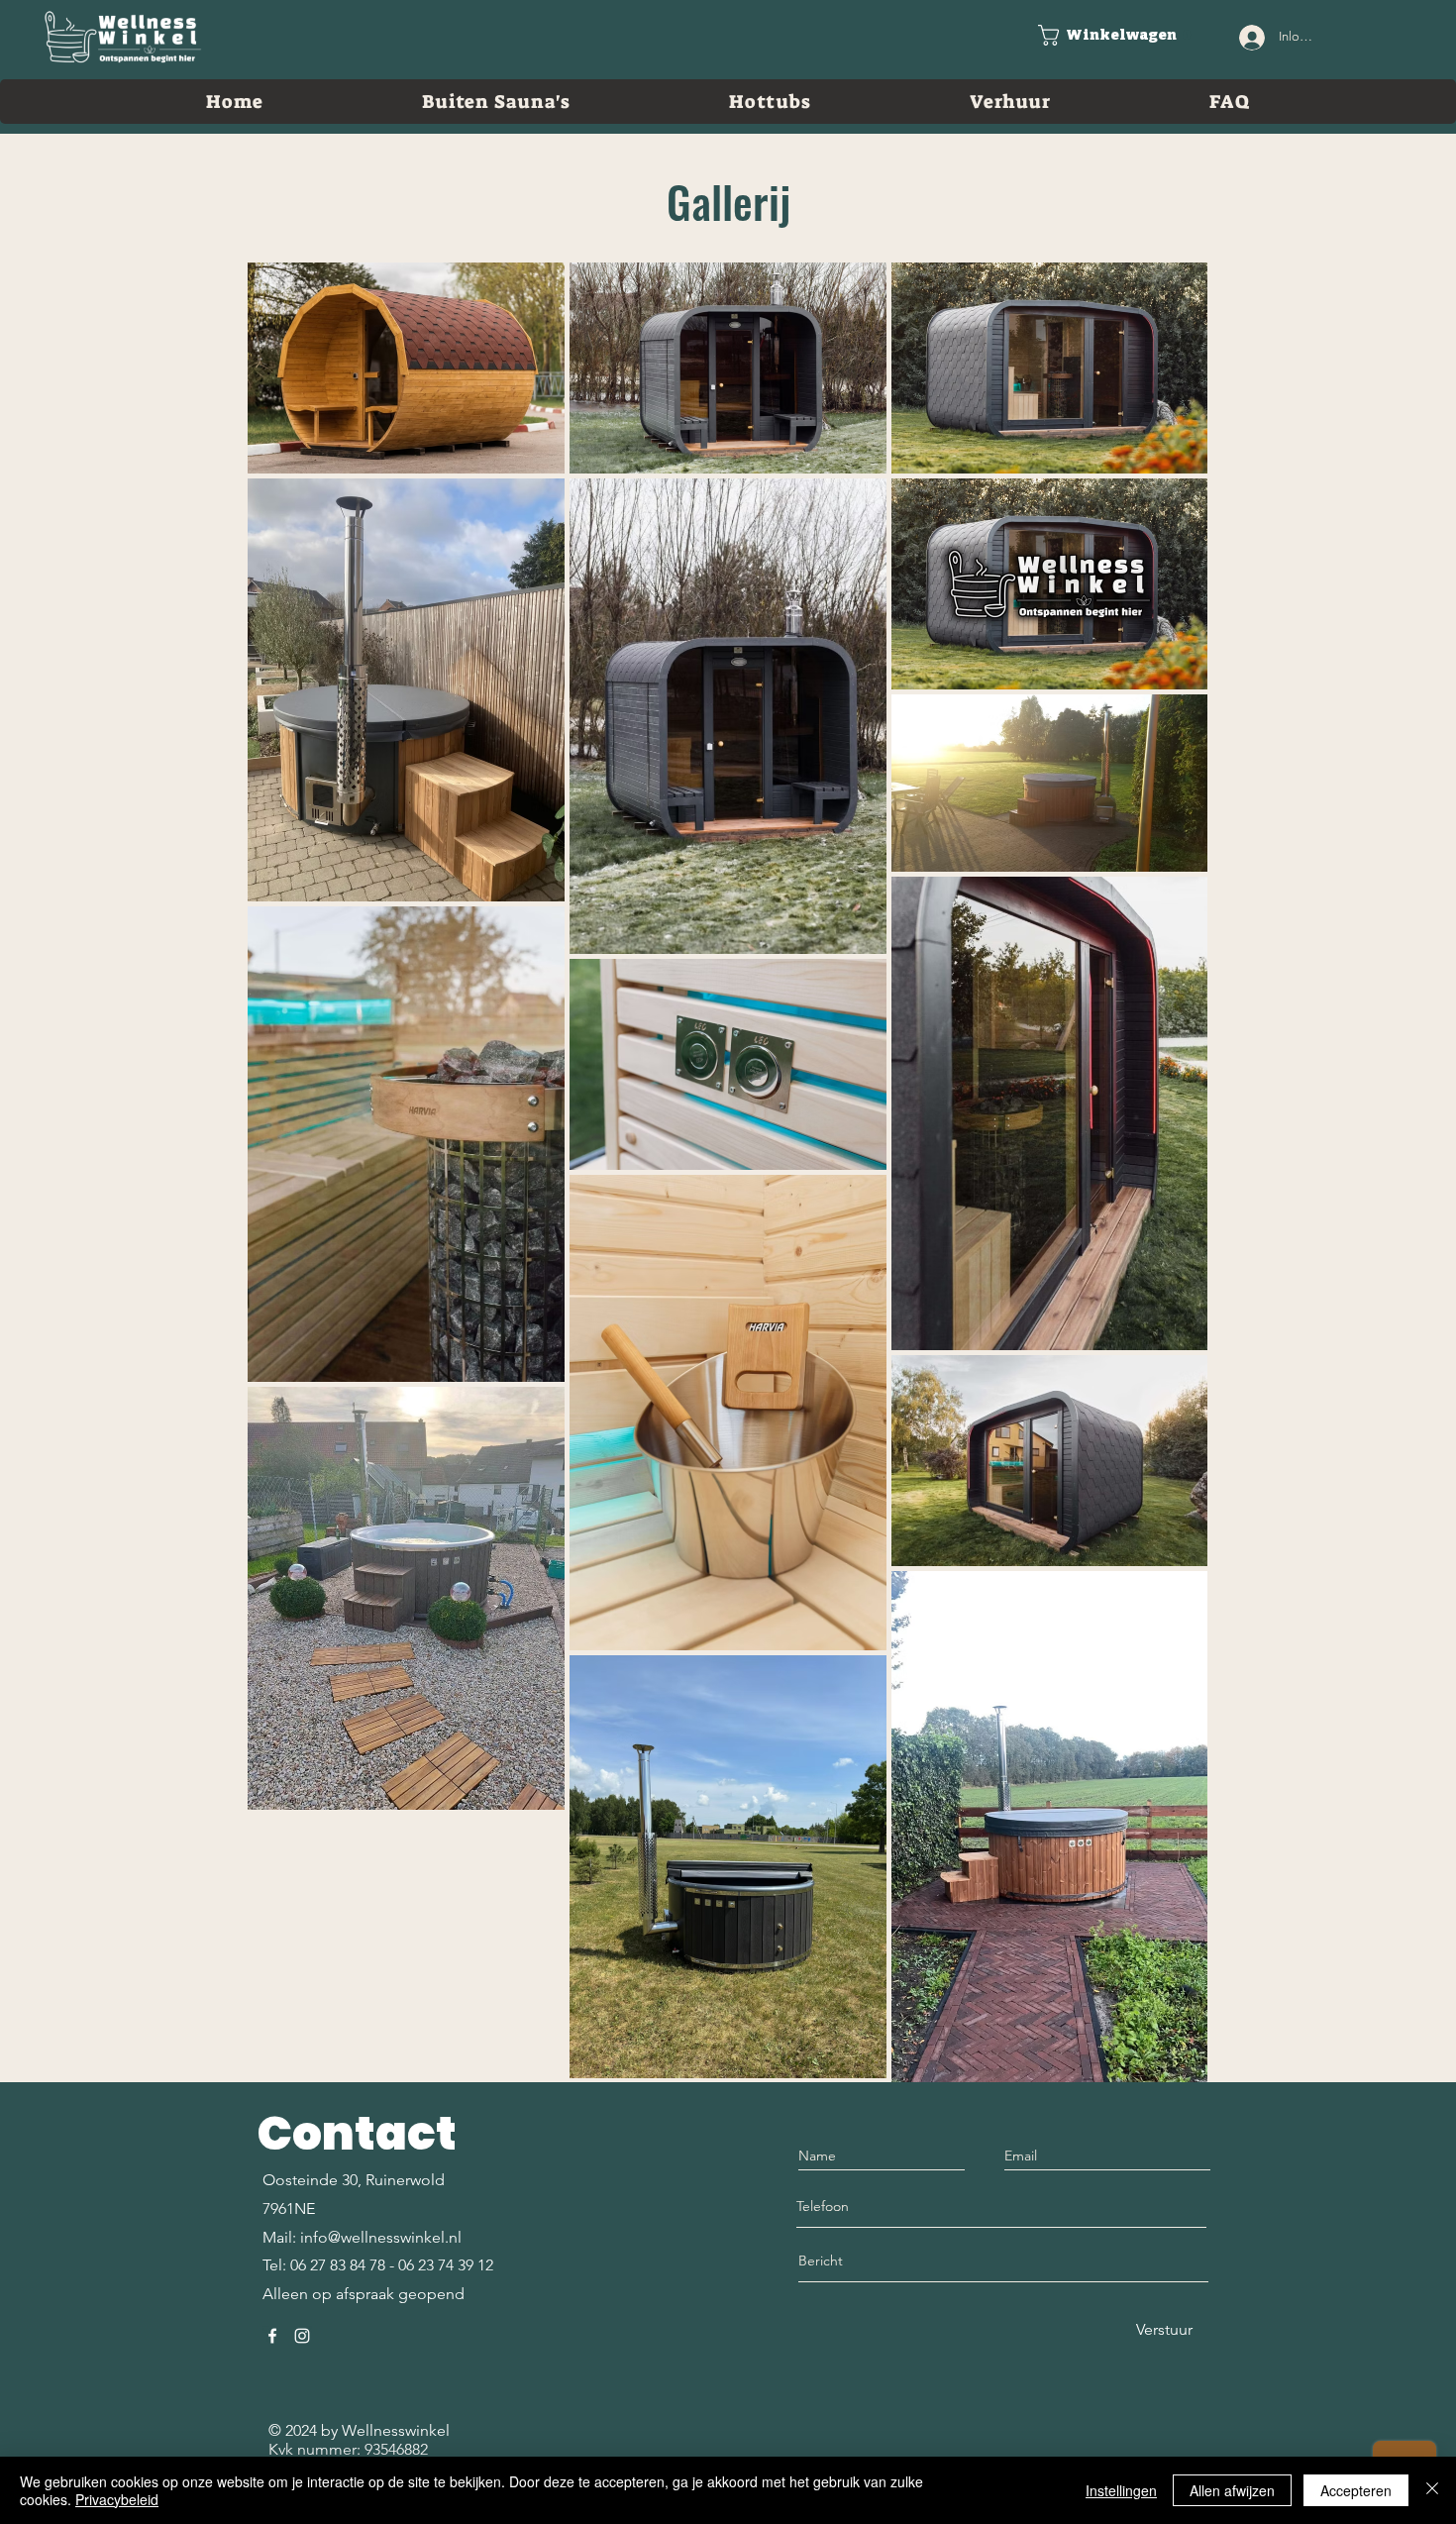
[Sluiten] (1432, 2490)
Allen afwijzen (1232, 2490)
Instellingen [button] (1121, 2490)
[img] (123, 64)
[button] (1115, 35)
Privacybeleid (117, 2499)
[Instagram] (302, 2336)
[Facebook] (272, 2336)
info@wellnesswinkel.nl (381, 2237)
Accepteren (1356, 2490)
